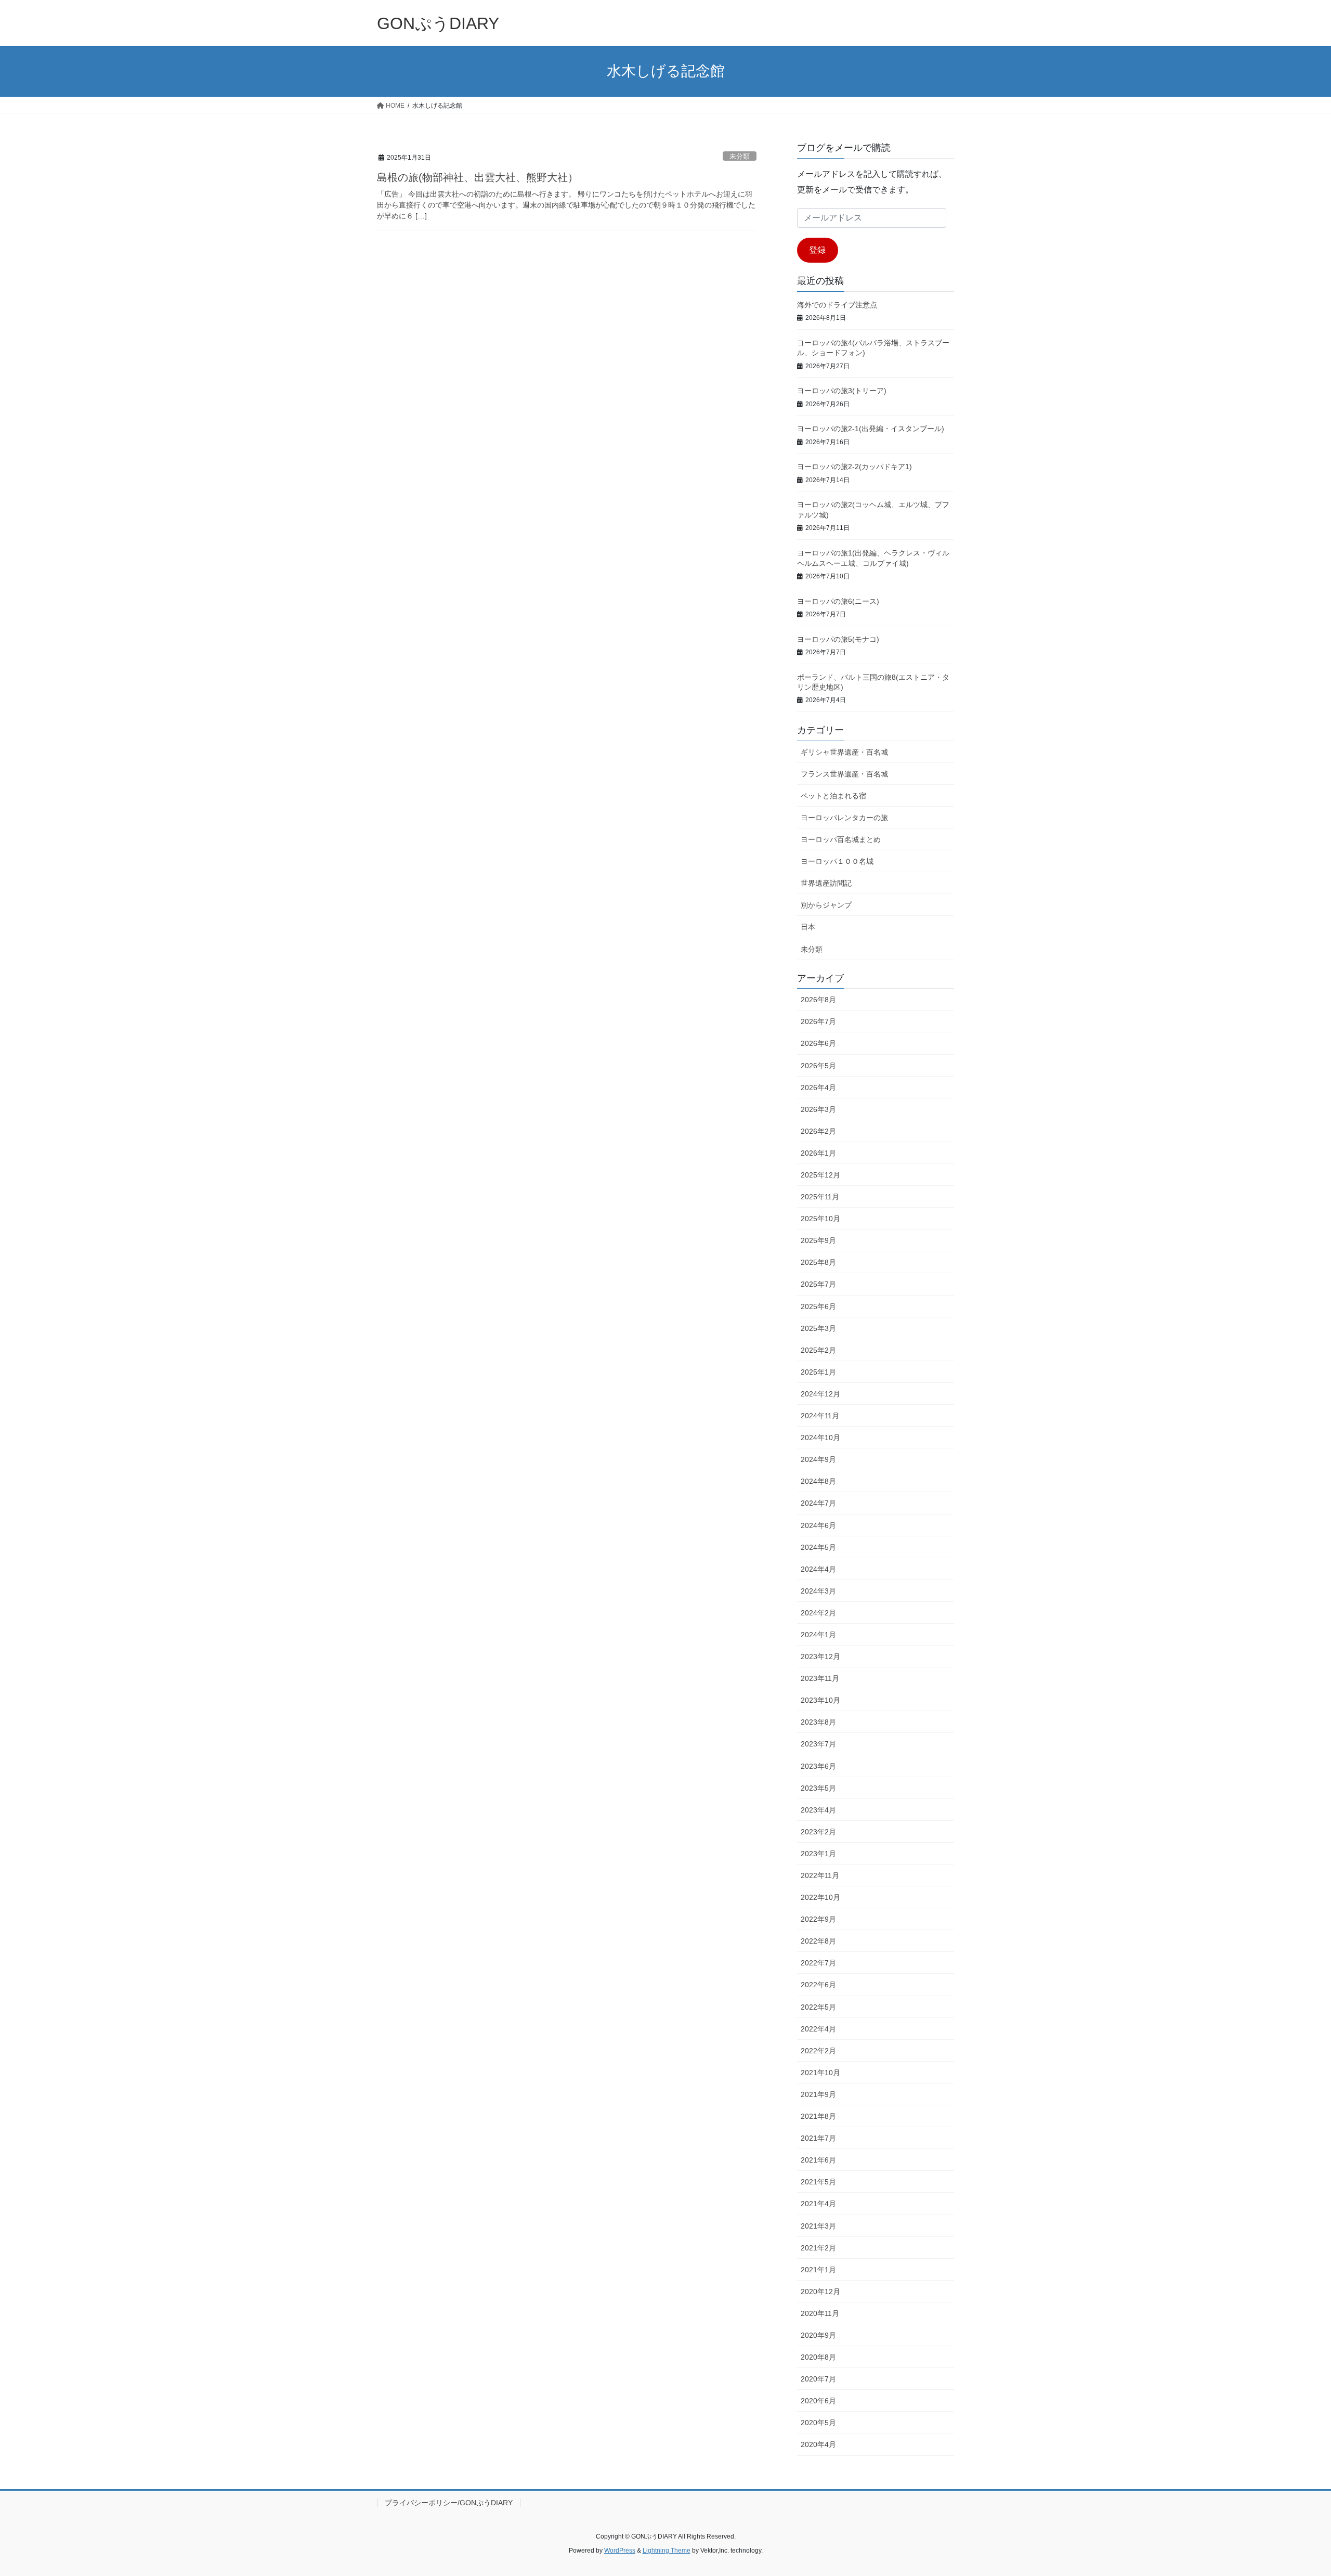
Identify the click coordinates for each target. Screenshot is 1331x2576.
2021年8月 (818, 2116)
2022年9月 (818, 1919)
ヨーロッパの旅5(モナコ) (838, 639)
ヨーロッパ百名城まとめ (841, 839)
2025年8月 (818, 1262)
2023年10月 (820, 1700)
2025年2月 (818, 1350)
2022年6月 (818, 1985)
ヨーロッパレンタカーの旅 (844, 818)
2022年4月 (818, 2029)
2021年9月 (818, 2094)
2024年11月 (820, 1416)
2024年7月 (818, 1503)
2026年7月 (818, 1021)
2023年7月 (818, 1744)
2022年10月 (820, 1897)
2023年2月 (818, 1832)
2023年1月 (818, 1854)
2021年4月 (818, 2204)
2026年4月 (818, 1088)
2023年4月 (818, 1810)
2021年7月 (818, 2138)
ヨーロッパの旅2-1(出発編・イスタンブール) (871, 429)
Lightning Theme (667, 2551)
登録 (817, 250)
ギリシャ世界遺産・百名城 (844, 752)
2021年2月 (818, 2248)
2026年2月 (818, 1131)
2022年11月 (820, 1875)
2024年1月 (818, 1635)
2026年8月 (818, 1000)
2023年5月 (818, 1788)
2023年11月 (820, 1678)
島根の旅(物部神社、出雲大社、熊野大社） (478, 177)
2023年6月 (818, 1766)
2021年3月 (818, 2226)
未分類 (740, 156)
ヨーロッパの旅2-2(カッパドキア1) (854, 467)
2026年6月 (818, 1043)
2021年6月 (818, 2160)
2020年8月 (818, 2357)
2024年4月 (818, 1569)
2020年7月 (818, 2379)
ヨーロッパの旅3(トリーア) (842, 391)
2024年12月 (820, 1394)
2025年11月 (820, 1197)
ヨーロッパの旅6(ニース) (838, 601)
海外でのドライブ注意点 (837, 305)
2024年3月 (818, 1591)
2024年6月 (818, 1525)
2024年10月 (820, 1438)
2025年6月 (818, 1306)
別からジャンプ (826, 905)
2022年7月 (818, 1963)
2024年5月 (818, 1547)
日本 (808, 927)
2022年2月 (818, 2051)
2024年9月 (818, 1459)
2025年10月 (820, 1219)
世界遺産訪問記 (826, 883)
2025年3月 (818, 1328)
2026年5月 (818, 1066)
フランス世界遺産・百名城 (844, 774)
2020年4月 (818, 2444)
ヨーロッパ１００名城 (837, 861)
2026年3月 (818, 1109)
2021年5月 (818, 2182)
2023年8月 (818, 1722)
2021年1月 (818, 2270)
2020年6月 (818, 2401)
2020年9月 (818, 2335)
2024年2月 (818, 1613)
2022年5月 (818, 2007)
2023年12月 (820, 1656)
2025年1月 (818, 1372)
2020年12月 (820, 2292)
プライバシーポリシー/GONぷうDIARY (449, 2503)
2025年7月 (818, 1284)
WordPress (620, 2551)
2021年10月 (820, 2073)
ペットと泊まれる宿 (833, 796)
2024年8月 (818, 1481)
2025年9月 (818, 1240)
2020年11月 (820, 2313)
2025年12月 (820, 1175)
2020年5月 (818, 2423)
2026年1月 (818, 1153)
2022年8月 (818, 1941)
